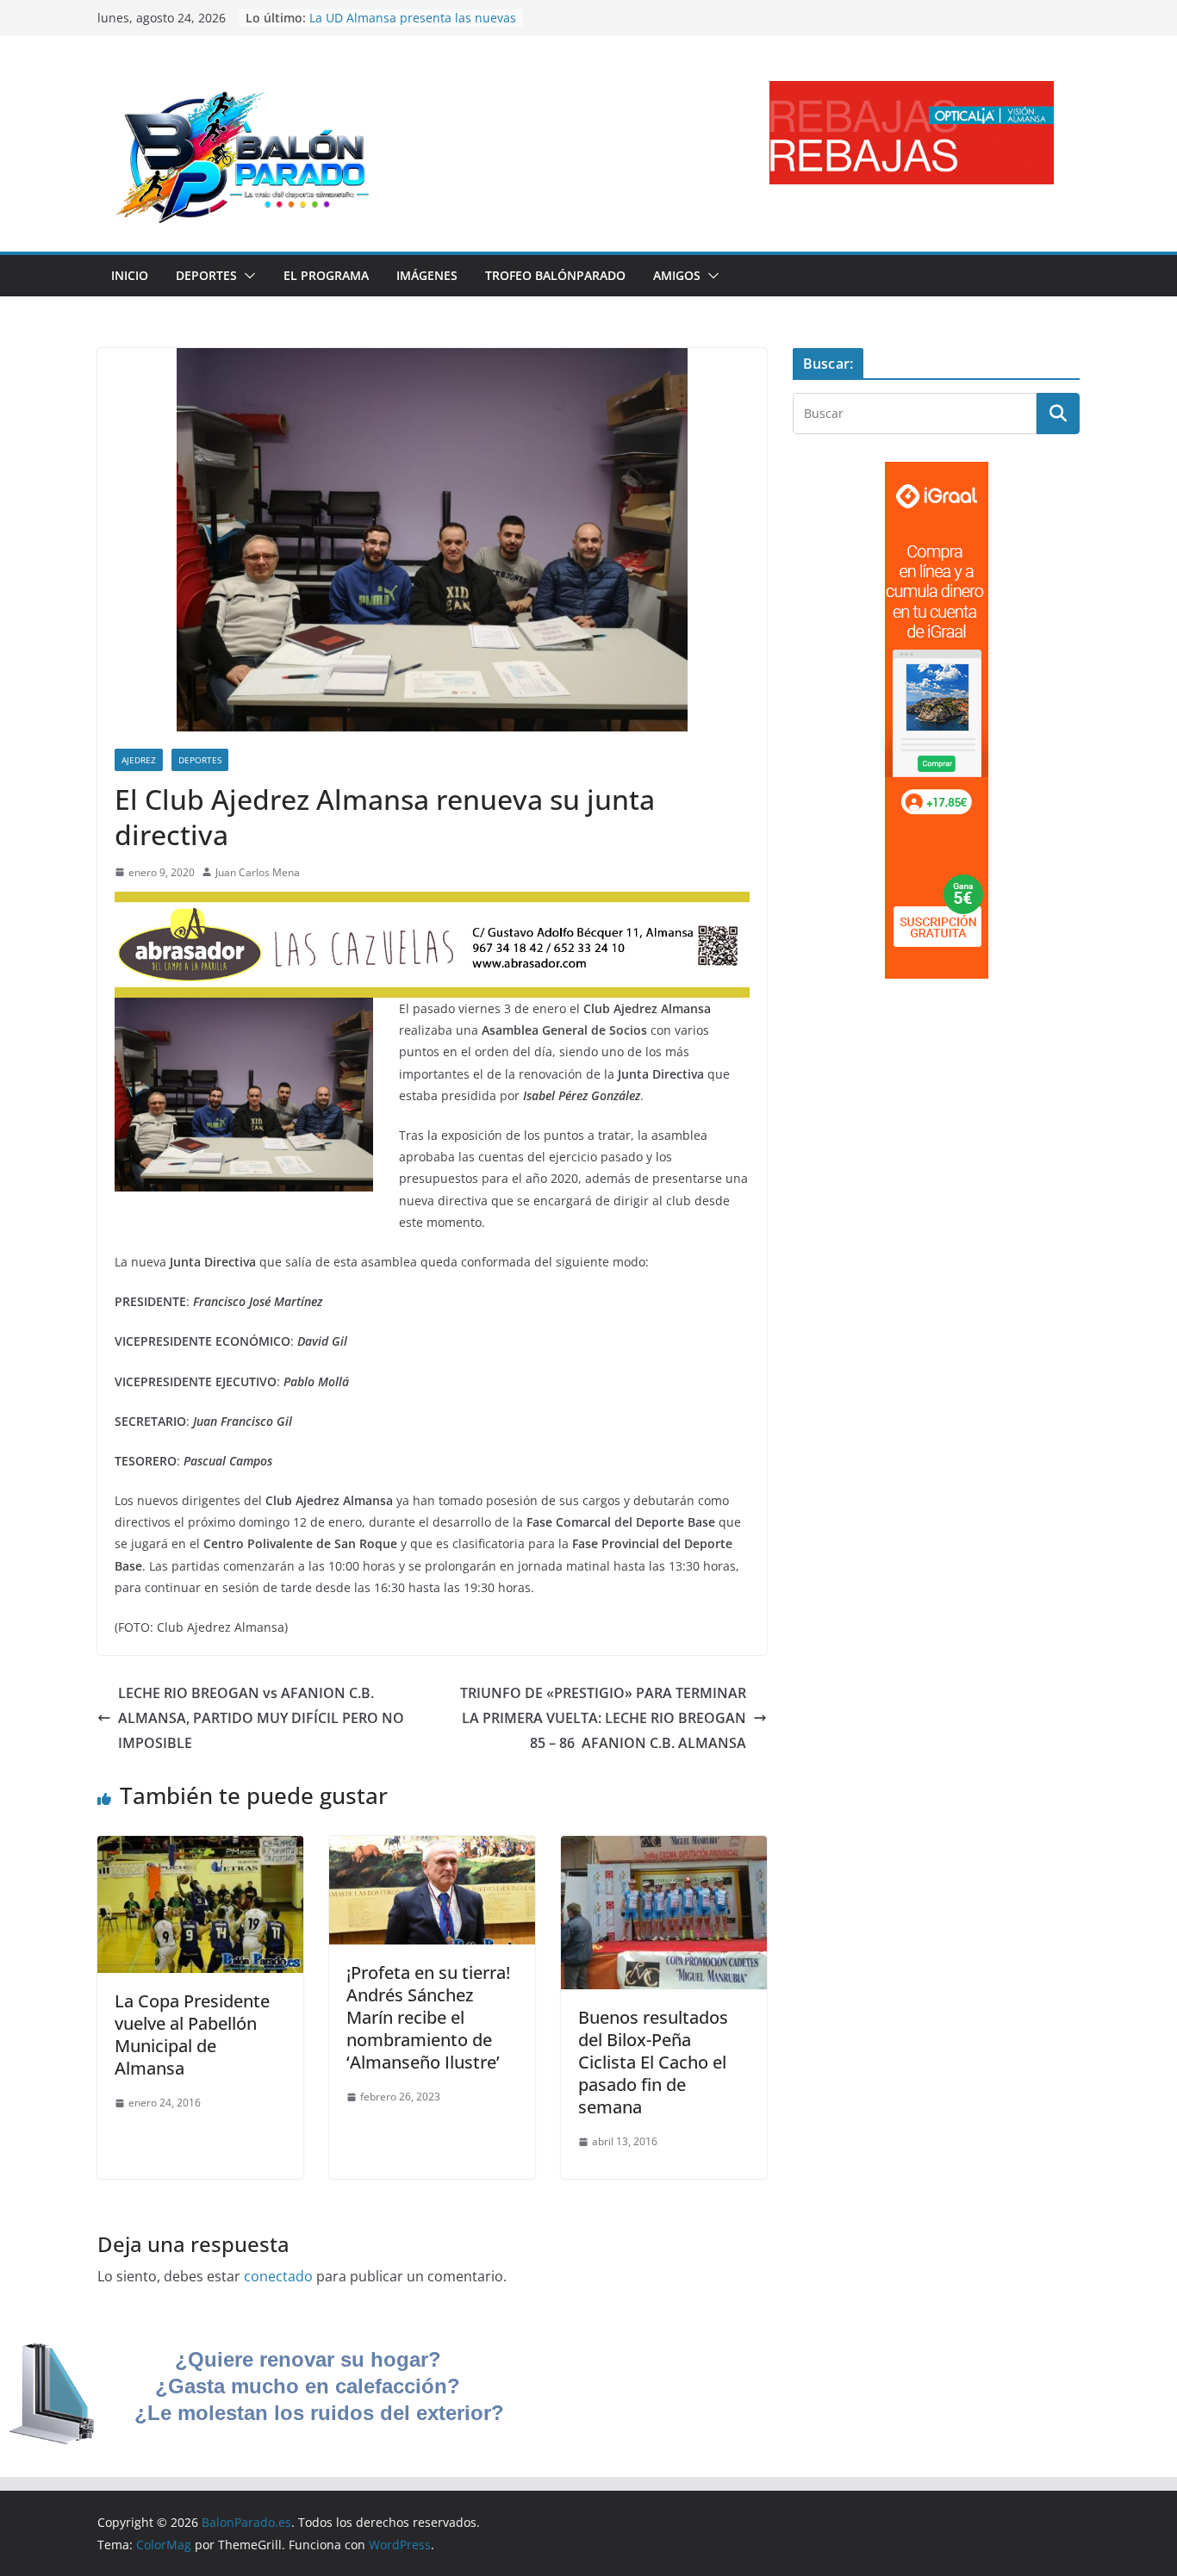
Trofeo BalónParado (555, 275)
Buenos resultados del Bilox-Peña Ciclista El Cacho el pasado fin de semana (653, 2062)
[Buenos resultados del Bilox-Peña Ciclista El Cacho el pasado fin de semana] (664, 1848)
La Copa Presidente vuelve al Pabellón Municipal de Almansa (192, 2035)
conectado (278, 2276)
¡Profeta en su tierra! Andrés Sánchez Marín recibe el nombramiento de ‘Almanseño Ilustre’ (428, 2017)
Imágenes (427, 275)
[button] (246, 276)
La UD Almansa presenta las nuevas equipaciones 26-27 (413, 26)
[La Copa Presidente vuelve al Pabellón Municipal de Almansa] (200, 1848)
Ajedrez (139, 760)
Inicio (130, 275)
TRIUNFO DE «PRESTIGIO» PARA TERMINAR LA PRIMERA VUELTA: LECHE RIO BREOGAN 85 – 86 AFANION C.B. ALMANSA (603, 1718)
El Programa (326, 275)
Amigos (677, 275)
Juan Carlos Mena (258, 872)
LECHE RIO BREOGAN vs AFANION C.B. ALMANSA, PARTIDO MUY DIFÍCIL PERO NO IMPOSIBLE (261, 1718)
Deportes (206, 275)
